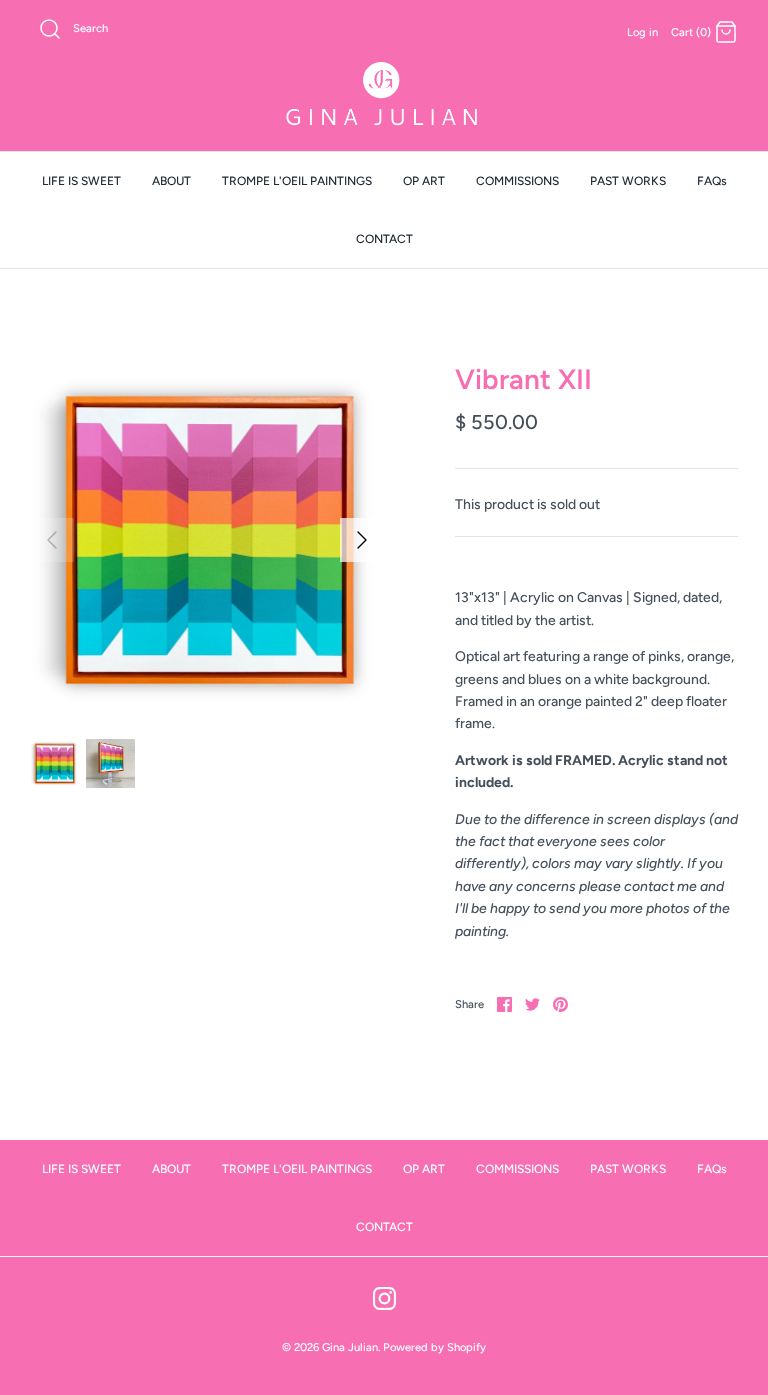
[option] (207, 540)
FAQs (712, 181)
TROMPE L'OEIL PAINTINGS (297, 181)
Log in (642, 32)
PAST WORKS (628, 181)
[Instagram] (384, 1298)
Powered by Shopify (434, 1347)
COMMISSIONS (517, 181)
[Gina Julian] (384, 96)
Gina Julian (350, 1347)
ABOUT (171, 181)
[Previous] (52, 540)
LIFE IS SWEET (81, 181)
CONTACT (384, 239)
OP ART (424, 181)
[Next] (362, 540)
